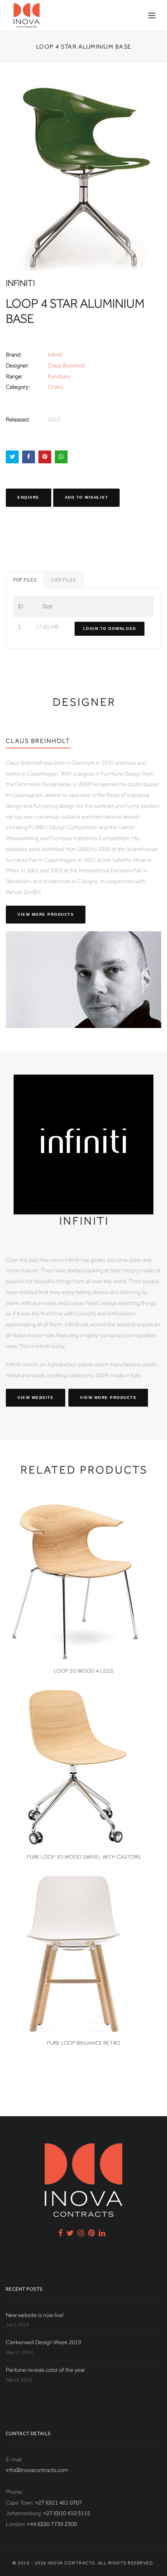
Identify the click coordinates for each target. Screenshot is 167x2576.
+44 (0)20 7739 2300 (52, 2524)
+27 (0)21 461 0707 (58, 2503)
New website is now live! (35, 2315)
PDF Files (25, 580)
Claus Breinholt (66, 365)
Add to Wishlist (87, 497)
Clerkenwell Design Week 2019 (43, 2342)
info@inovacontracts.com (37, 2470)
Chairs (56, 387)
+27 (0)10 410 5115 (67, 2513)
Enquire (29, 497)
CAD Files (64, 580)
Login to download (110, 629)
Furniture (59, 376)
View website (36, 1398)
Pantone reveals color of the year (45, 2370)
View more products (46, 914)
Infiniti (55, 355)
